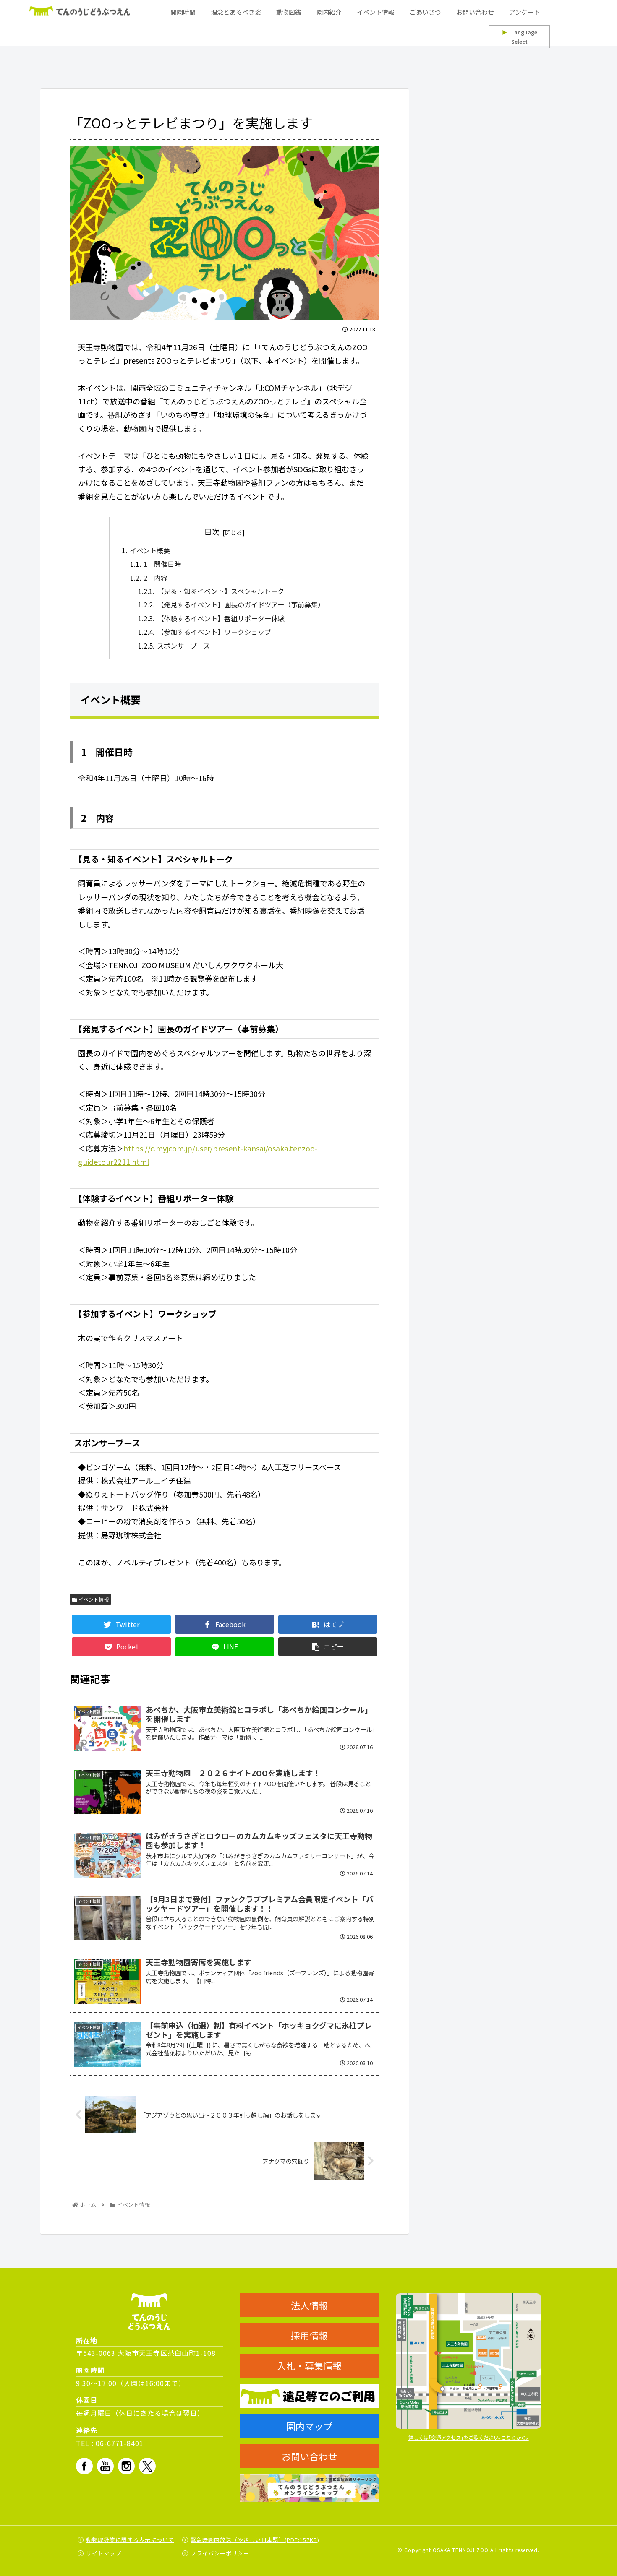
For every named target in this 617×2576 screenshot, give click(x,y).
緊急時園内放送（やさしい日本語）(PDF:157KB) (255, 2540)
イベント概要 (150, 550)
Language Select (520, 37)
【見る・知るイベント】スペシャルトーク (221, 591)
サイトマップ (104, 2553)
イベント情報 (93, 1599)
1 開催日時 (162, 564)
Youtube (105, 2466)
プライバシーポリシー (220, 2553)
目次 (212, 531)
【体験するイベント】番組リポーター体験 (221, 618)
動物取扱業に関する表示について (130, 2540)
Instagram (126, 2466)
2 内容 (156, 578)
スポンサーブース (183, 646)
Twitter (147, 2466)
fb (84, 2466)
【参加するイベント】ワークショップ (214, 632)
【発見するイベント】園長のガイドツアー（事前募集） (241, 604)
